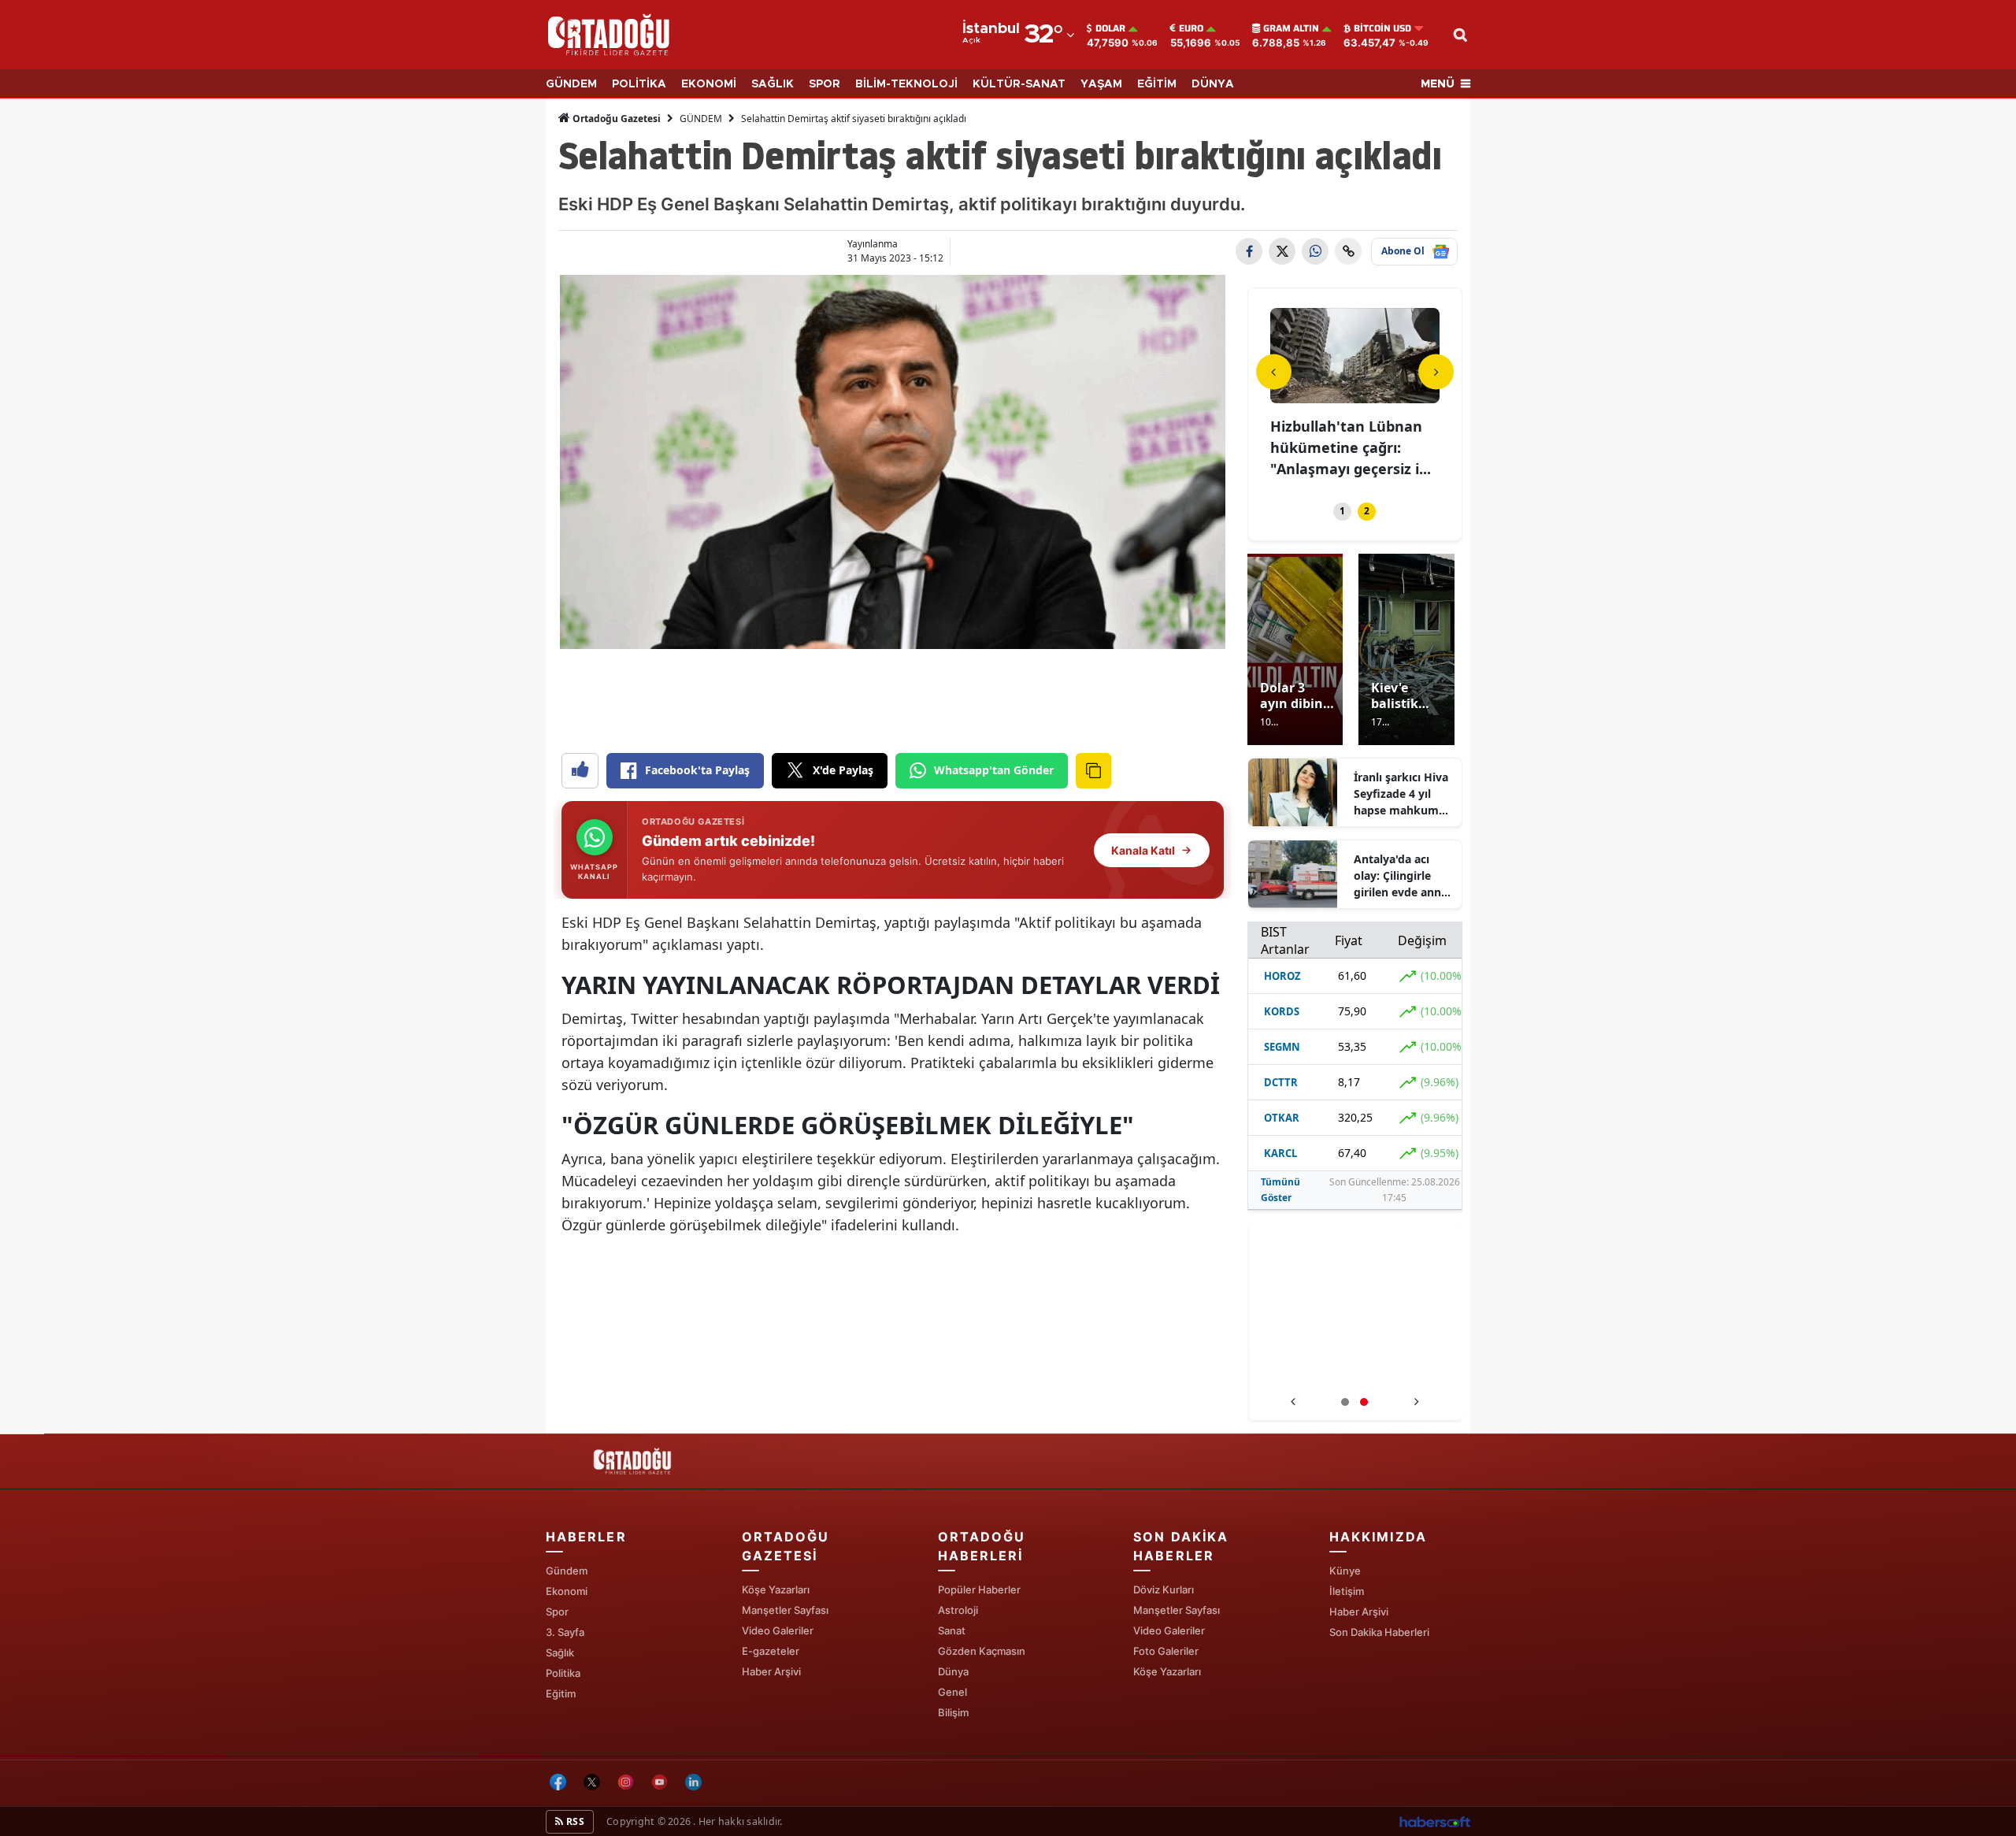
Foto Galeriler (1166, 1651)
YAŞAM (1101, 84)
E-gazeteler (771, 1651)
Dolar (1110, 28)
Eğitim (561, 1693)
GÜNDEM (571, 84)
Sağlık (560, 1652)
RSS (574, 1821)
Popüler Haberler (979, 1589)
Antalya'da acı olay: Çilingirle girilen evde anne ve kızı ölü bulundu (1401, 876)
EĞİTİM (1157, 84)
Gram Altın (1291, 28)
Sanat (952, 1630)
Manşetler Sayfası (785, 1610)
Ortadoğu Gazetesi (615, 119)
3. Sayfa (565, 1632)
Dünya (953, 1671)
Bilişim (953, 1712)
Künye (1345, 1571)
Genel (952, 1692)
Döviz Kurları (1164, 1589)
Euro (1191, 28)
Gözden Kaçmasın (982, 1651)
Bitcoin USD (1382, 28)
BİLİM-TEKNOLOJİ (906, 84)
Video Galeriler (778, 1630)
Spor (557, 1612)
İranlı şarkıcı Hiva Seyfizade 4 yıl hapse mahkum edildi (1401, 794)
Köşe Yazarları (776, 1589)
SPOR (825, 84)
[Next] (1436, 371)
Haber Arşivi (771, 1671)
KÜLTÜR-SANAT (1019, 84)
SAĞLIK (773, 84)
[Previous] (1274, 371)
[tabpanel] (1355, 385)
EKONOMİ (709, 84)
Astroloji (958, 1610)
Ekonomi (567, 1591)
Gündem (567, 1571)
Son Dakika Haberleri (1379, 1632)
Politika (563, 1673)
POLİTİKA (639, 84)
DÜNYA (1213, 84)
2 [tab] (1367, 511)
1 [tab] (1342, 511)
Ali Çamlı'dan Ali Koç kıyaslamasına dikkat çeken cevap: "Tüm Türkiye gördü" (1355, 1370)
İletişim (1347, 1591)
